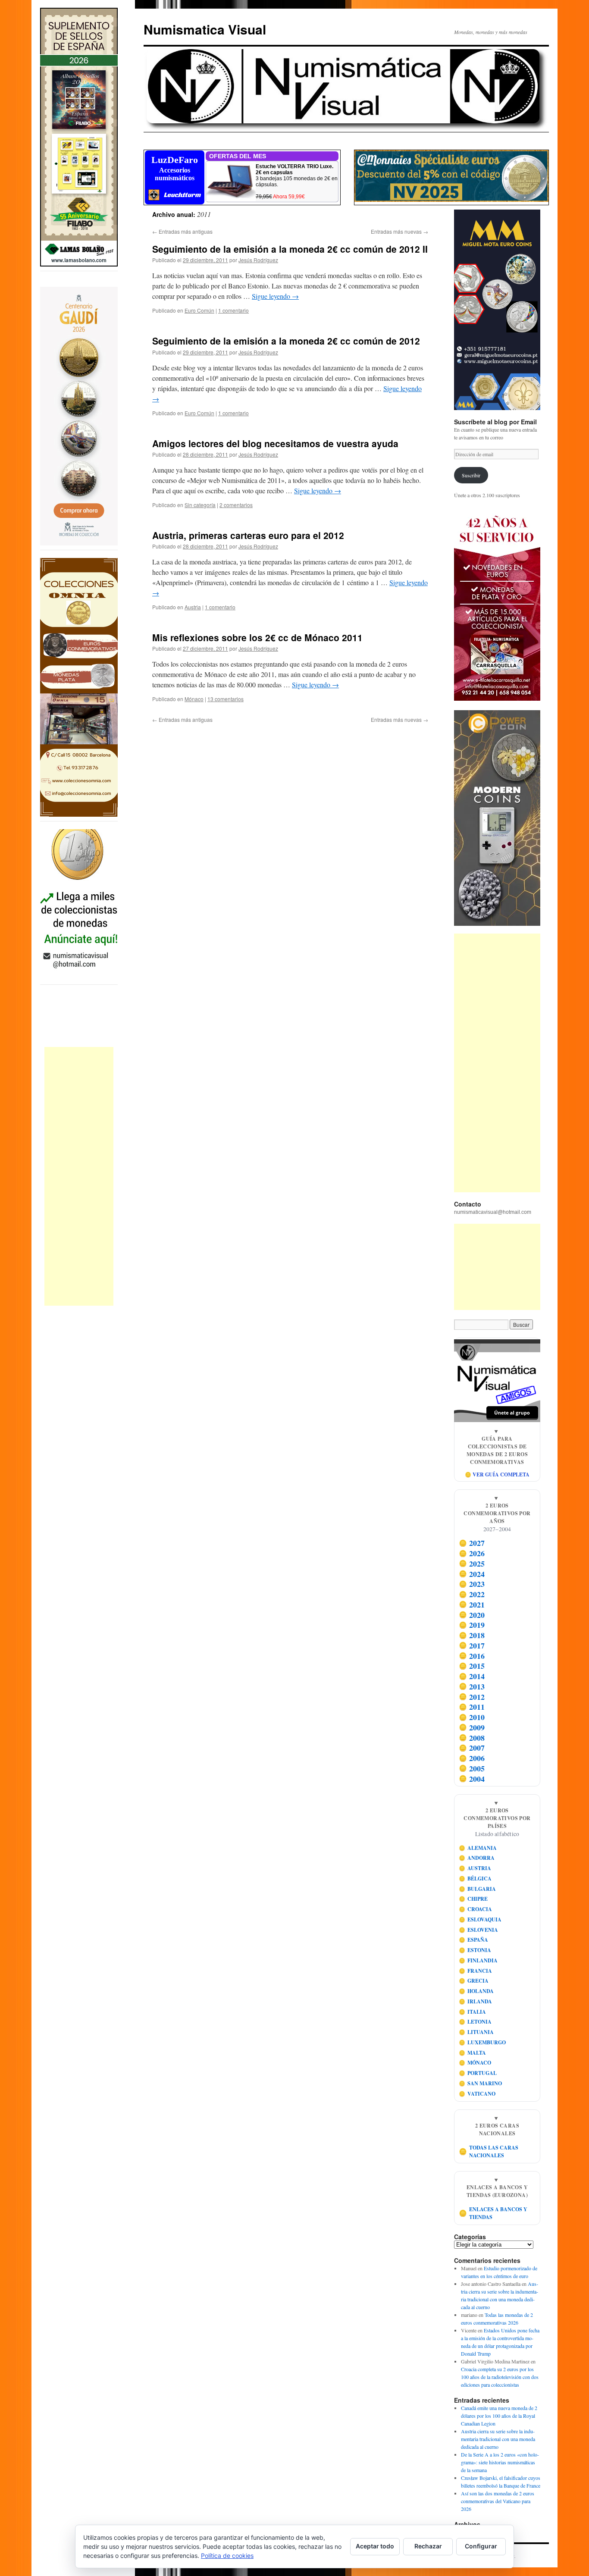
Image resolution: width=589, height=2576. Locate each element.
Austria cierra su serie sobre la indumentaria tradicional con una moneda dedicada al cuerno (498, 2439)
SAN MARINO (481, 2083)
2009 (472, 1727)
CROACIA (476, 1909)
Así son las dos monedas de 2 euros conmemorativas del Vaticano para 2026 (498, 2501)
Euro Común (199, 310)
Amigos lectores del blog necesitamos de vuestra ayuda (275, 443)
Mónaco (194, 699)
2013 (472, 1686)
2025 (472, 1564)
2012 (472, 1697)
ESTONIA (475, 1950)
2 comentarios (236, 505)
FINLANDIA (478, 1960)
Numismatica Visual (205, 29)
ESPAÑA (474, 1940)
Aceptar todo (375, 2546)
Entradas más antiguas (182, 231)
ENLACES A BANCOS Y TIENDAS (493, 2213)
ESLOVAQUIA (480, 1919)
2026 (472, 1553)
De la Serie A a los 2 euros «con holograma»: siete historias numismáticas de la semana (500, 2462)
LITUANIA (476, 2032)
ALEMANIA (478, 1848)
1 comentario (233, 310)
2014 (472, 1676)
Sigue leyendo (275, 296)
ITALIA (473, 2012)
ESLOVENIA (479, 1930)
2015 (472, 1666)
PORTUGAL (478, 2073)
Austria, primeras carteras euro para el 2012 (248, 535)
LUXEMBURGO (482, 2042)
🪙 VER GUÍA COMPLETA (497, 1474)
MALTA (473, 2053)
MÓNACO (475, 2063)
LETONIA (475, 2022)
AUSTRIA (475, 1868)
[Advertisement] (79, 1176)
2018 (472, 1635)
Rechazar (428, 2546)
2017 (472, 1645)
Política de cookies (227, 2556)
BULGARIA (478, 1889)
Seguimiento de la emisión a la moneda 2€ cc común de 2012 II (290, 249)
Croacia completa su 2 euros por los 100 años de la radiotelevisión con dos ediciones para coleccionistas (500, 2377)
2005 (472, 1768)
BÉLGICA (475, 1879)
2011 (472, 1707)
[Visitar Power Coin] (497, 818)
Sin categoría (200, 505)
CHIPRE (473, 1899)
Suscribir (471, 475)
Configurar (481, 2546)
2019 (472, 1625)
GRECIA (474, 1981)
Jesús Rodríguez (258, 260)
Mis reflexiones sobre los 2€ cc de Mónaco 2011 (257, 637)
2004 (472, 1779)
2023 (472, 1584)
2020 (472, 1615)
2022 (472, 1594)
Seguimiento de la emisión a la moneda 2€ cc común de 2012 (286, 341)
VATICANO (477, 2094)
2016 (472, 1656)
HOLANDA (476, 1991)
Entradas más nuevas (399, 231)
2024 (472, 1574)
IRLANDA (476, 2001)
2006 (472, 1758)
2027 (472, 1543)
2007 (472, 1748)
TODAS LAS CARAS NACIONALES (489, 2151)
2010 (472, 1717)
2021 (472, 1605)
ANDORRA (477, 1858)
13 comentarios (226, 699)
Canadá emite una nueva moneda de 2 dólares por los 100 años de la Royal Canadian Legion (499, 2416)
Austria (193, 607)
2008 (472, 1738)
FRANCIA (476, 1971)
